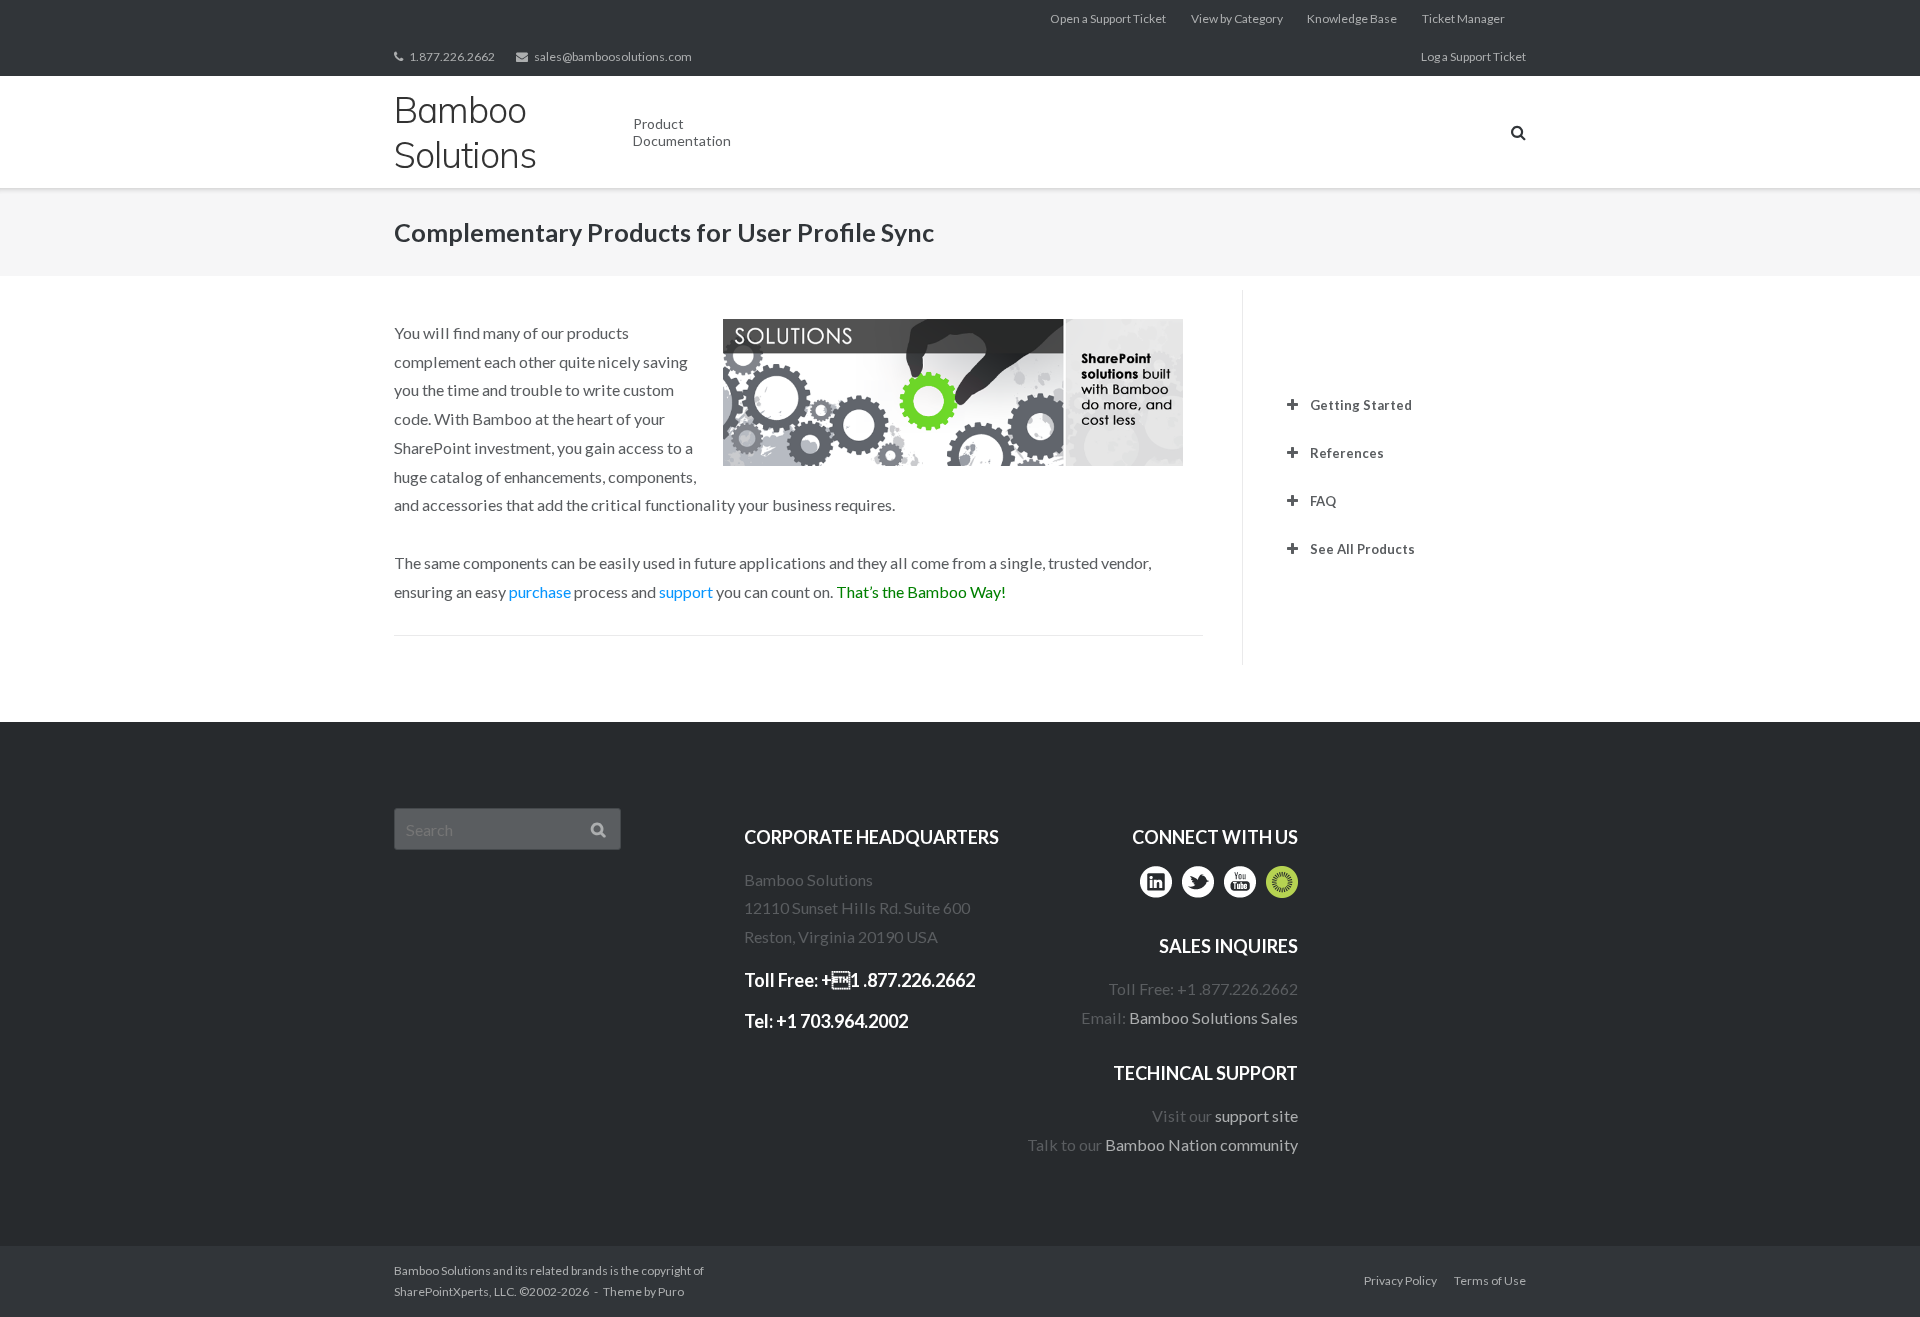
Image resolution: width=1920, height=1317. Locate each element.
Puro (671, 1291)
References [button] (1347, 453)
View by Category (1237, 18)
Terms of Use (1490, 1280)
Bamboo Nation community (1201, 1144)
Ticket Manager (1463, 18)
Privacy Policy (1400, 1280)
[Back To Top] (1865, 1263)
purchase (540, 591)
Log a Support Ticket (1473, 56)
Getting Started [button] (1361, 405)
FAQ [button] (1323, 501)
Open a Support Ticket (1108, 18)
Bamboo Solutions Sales (1213, 1017)
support (686, 591)
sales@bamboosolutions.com (613, 56)
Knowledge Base (1352, 18)
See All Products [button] (1362, 549)
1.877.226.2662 (452, 56)
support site (1256, 1115)
